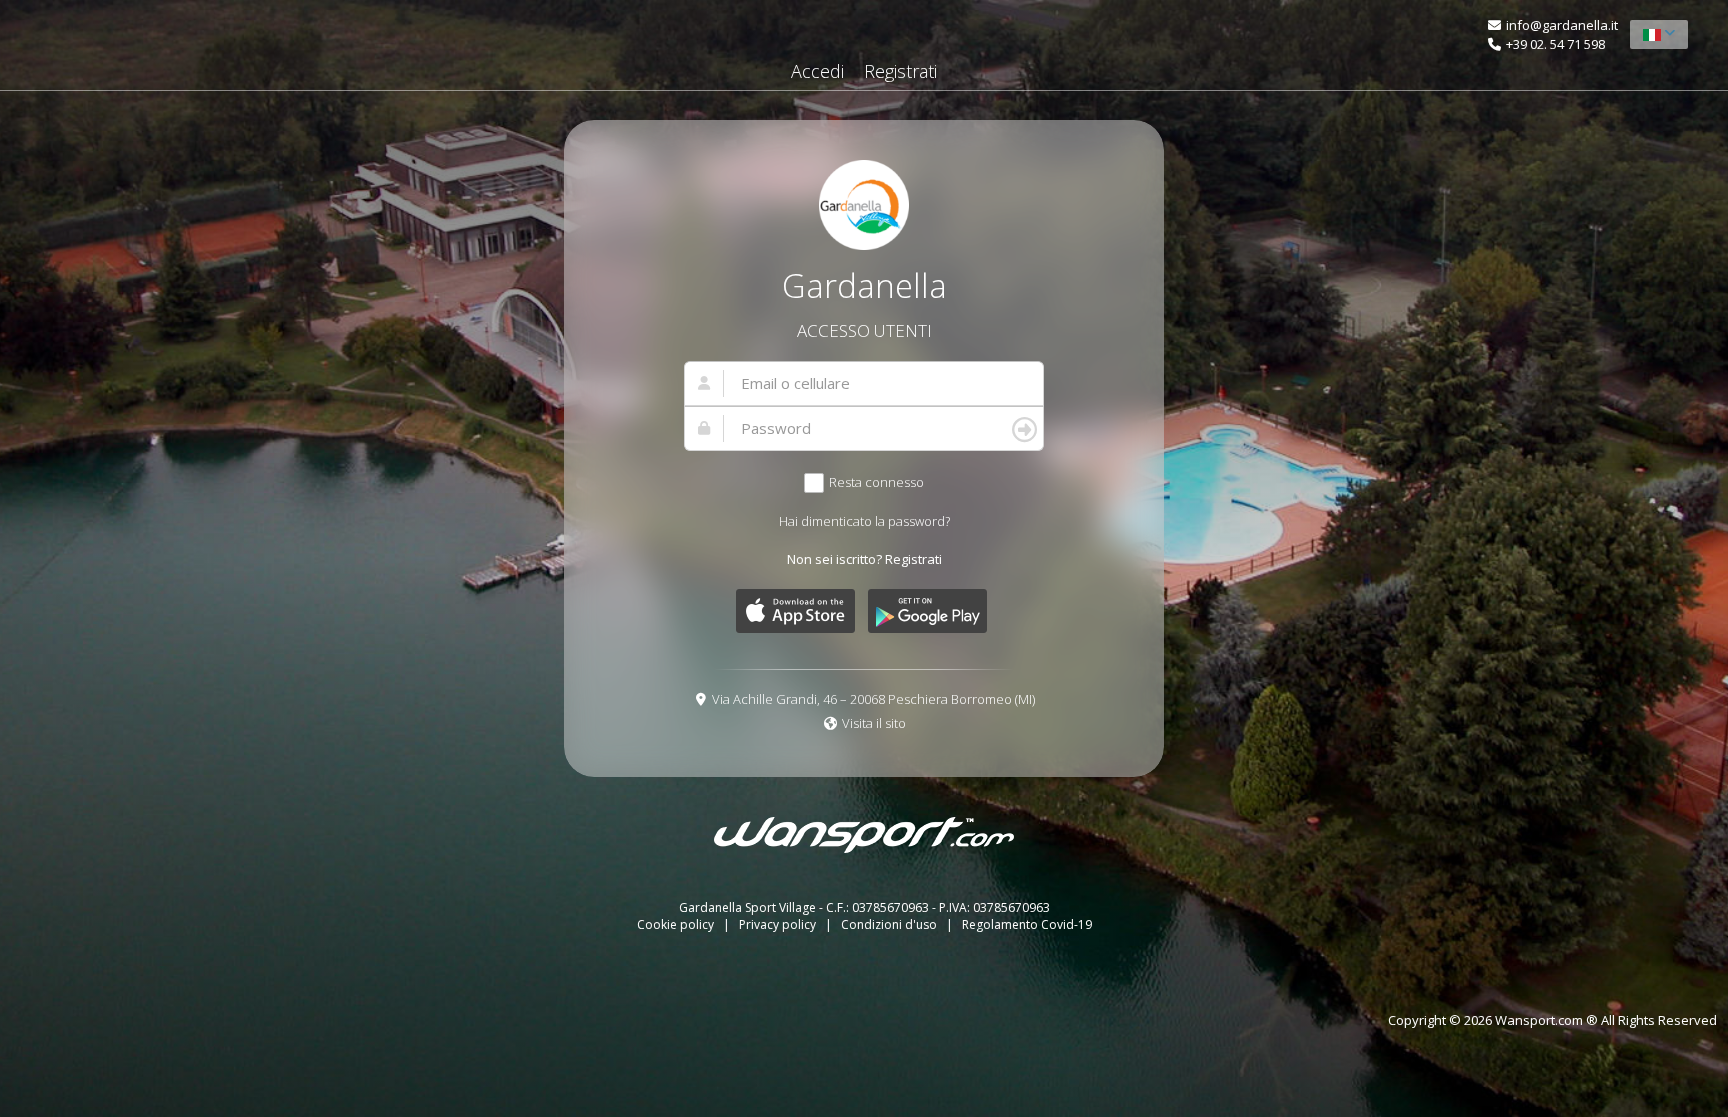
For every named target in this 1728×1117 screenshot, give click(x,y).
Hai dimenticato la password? (864, 521)
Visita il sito (874, 723)
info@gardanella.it (1562, 25)
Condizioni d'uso (890, 924)
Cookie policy (677, 924)
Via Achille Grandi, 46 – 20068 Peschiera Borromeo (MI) (873, 699)
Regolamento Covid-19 (1027, 924)
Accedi (817, 71)
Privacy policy (779, 924)
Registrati (900, 71)
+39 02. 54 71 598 (1555, 44)
